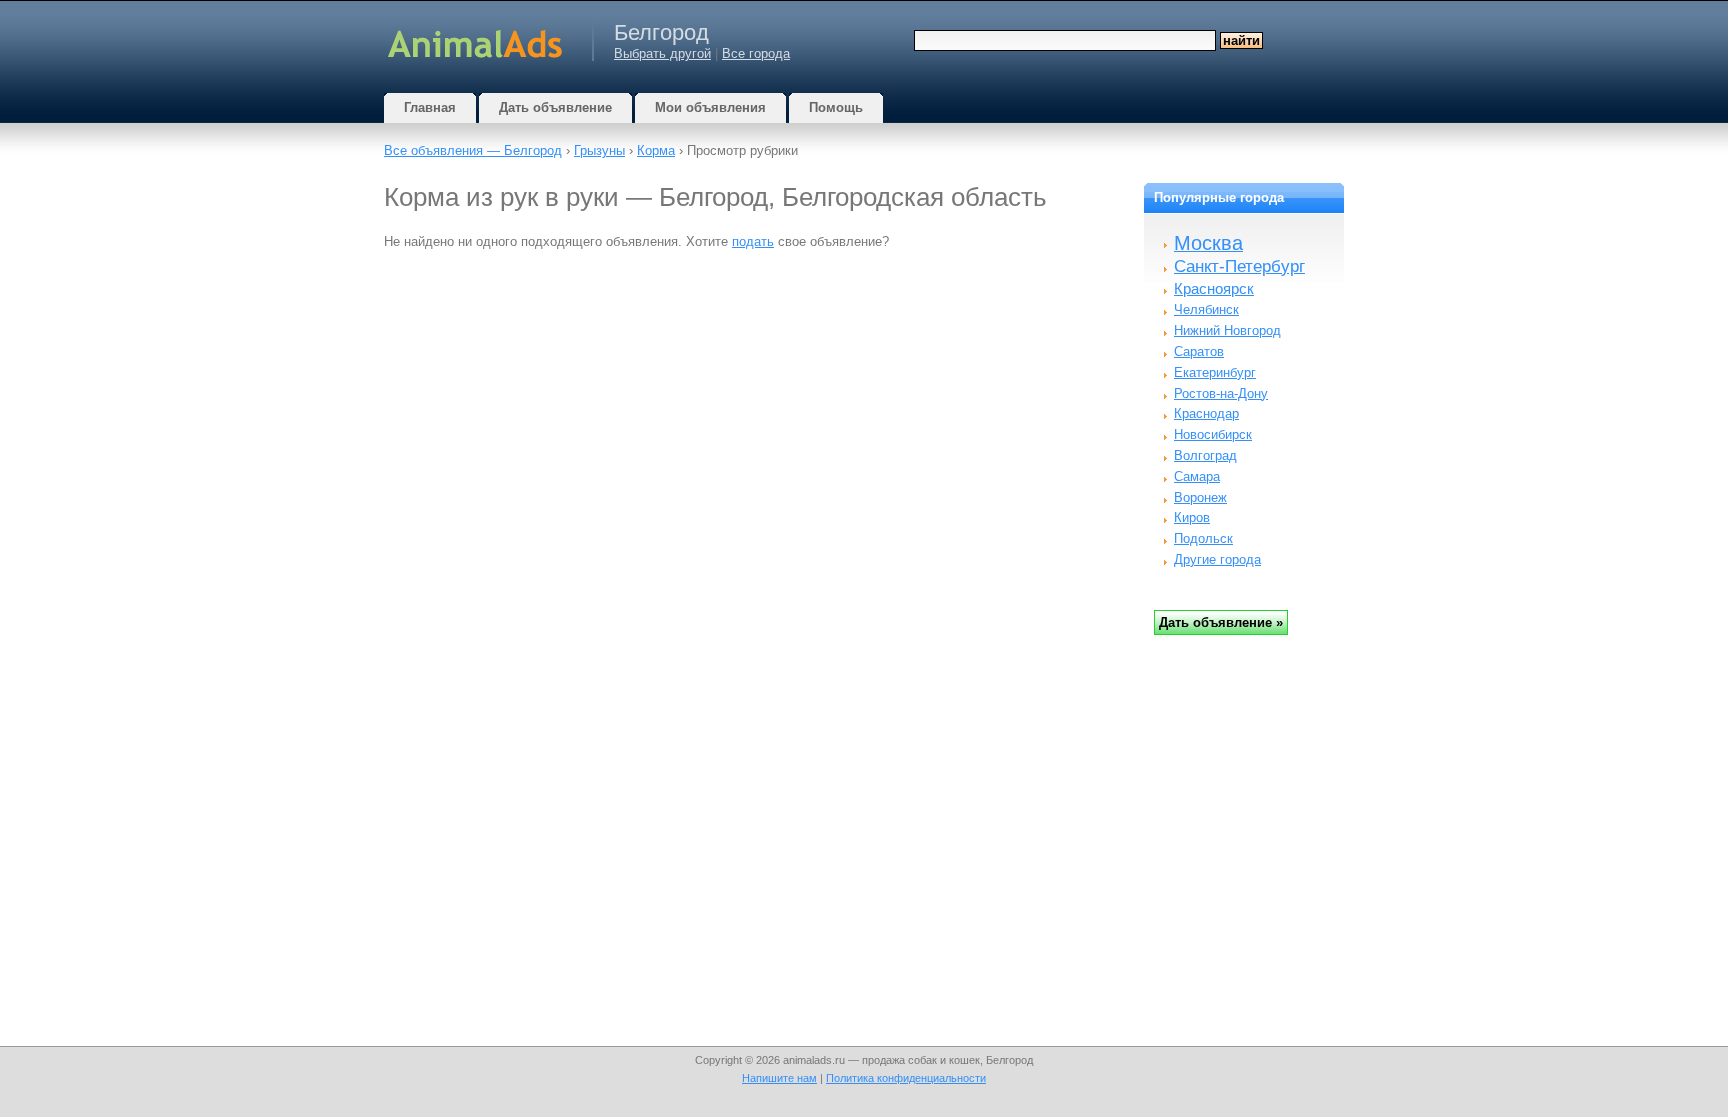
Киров (1192, 517)
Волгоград (1205, 455)
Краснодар (1206, 413)
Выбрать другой (662, 53)
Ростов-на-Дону (1221, 393)
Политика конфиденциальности (906, 1078)
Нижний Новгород (1227, 330)
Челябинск (1206, 309)
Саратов (1199, 351)
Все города (756, 53)
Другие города (1217, 559)
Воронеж (1200, 497)
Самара (1197, 476)
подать (753, 241)
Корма (656, 150)
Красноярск (1214, 288)
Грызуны (599, 150)
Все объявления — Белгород (473, 150)
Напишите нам (779, 1078)
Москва (1208, 243)
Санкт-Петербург (1239, 266)
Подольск (1203, 538)
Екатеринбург (1215, 372)
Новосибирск (1213, 434)
